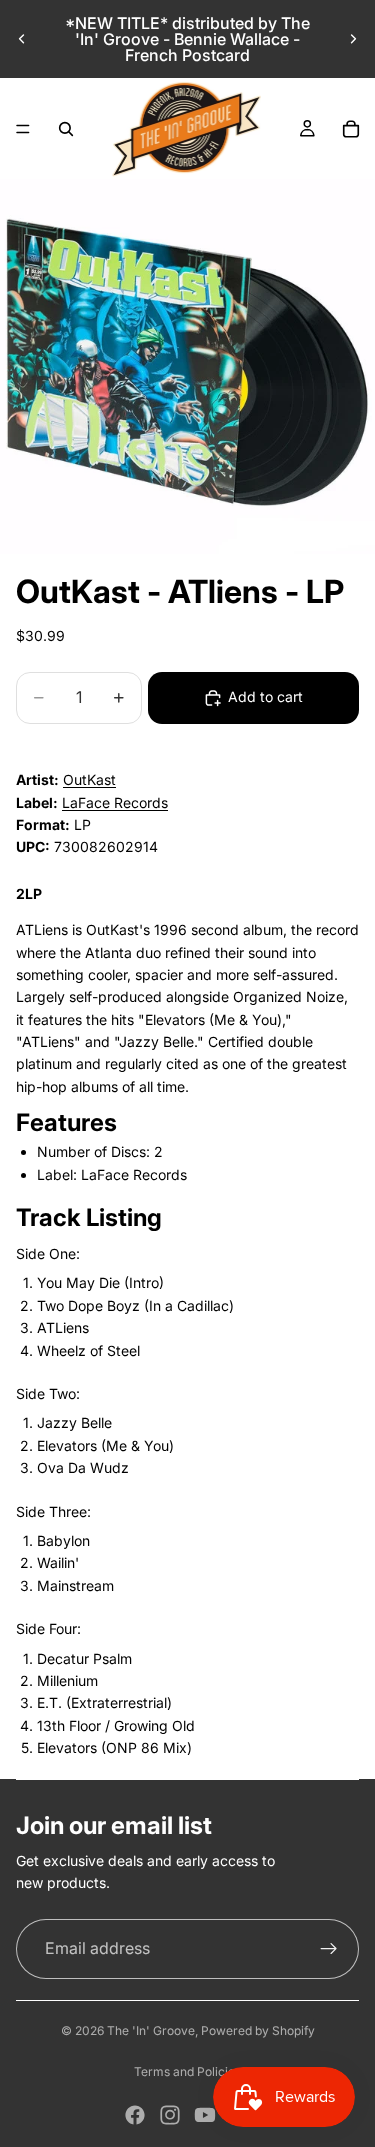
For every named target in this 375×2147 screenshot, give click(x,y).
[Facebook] (135, 2115)
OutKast (89, 779)
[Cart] (351, 129)
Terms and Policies (187, 2071)
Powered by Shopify (258, 2030)
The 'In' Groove (151, 2030)
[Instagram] (170, 2115)
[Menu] (23, 129)
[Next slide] (353, 39)
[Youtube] (205, 2115)
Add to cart (265, 696)
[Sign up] (329, 1949)
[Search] (66, 129)
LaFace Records (115, 802)
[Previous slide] (22, 39)
